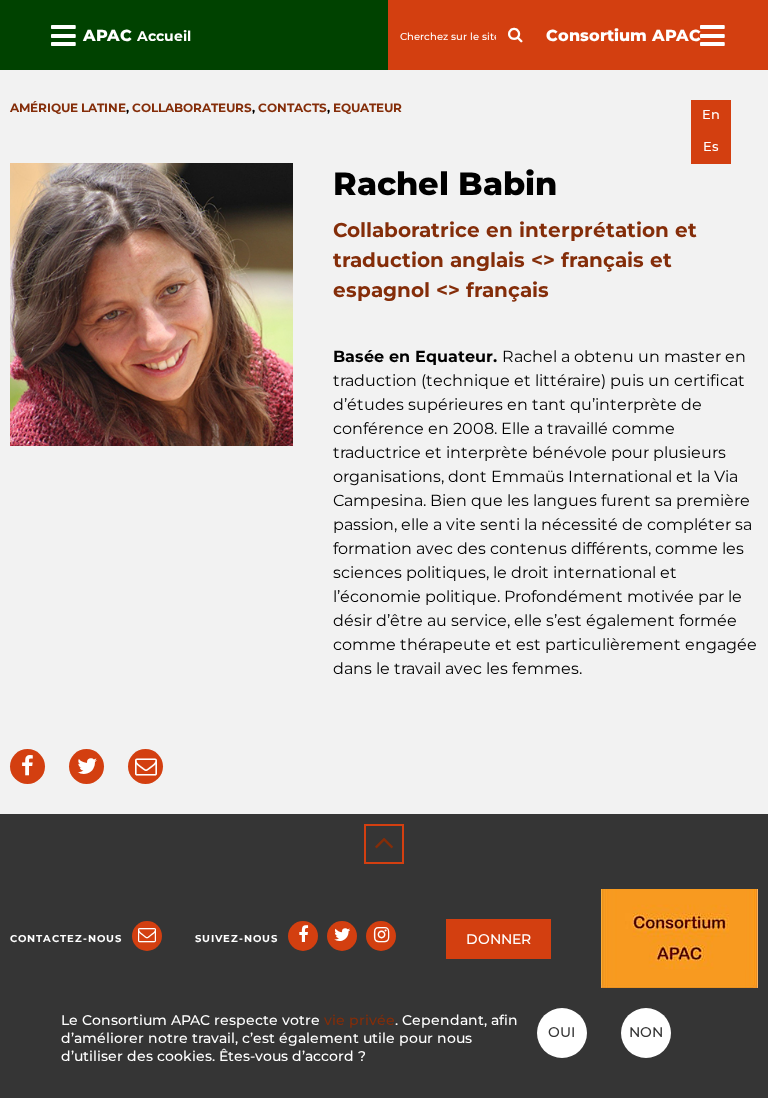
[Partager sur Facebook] (27, 766)
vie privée (359, 1020)
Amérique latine (68, 107)
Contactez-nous (66, 938)
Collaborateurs (192, 107)
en (711, 114)
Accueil (164, 36)
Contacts (292, 107)
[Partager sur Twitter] (86, 766)
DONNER (498, 939)
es (711, 146)
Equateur (367, 107)
